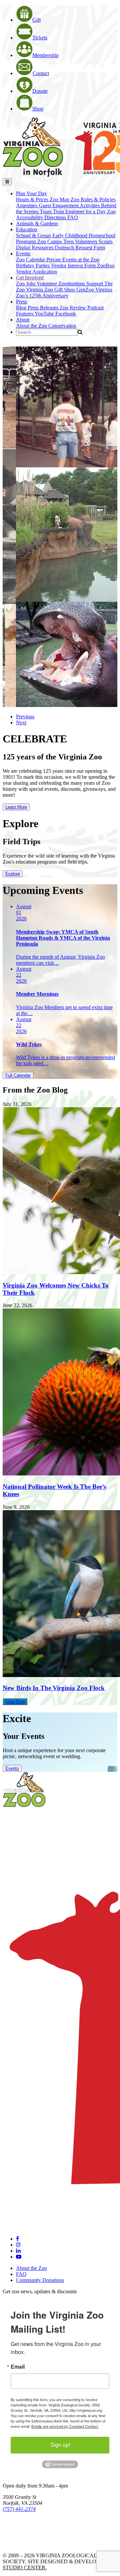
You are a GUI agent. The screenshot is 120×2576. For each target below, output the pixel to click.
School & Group (34, 236)
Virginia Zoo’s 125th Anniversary (64, 293)
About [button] (23, 320)
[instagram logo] (18, 2245)
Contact (41, 73)
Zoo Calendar (31, 260)
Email (18, 2367)
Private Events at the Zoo (73, 260)
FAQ (73, 217)
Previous (25, 717)
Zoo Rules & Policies (93, 199)
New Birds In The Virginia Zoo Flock (54, 1688)
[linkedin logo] (18, 2251)
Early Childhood (70, 236)
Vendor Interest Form (74, 266)
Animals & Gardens (37, 223)
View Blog (15, 1702)
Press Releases (44, 308)
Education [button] (27, 229)
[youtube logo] (19, 2257)
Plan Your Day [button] (31, 193)
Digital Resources (35, 248)
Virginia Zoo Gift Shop (51, 290)
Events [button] (23, 254)
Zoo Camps (50, 242)
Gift (36, 20)
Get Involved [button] (30, 278)
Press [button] (21, 302)
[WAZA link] (24, 2527)
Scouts (106, 242)
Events (12, 1768)
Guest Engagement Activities (70, 205)
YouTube (45, 314)
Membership (45, 55)
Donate (40, 91)
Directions (56, 217)
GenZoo (86, 290)
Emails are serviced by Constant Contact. (65, 2426)
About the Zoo (32, 326)
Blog (22, 308)
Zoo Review (73, 308)
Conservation (62, 326)
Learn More (16, 807)
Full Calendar (18, 1075)
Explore (13, 874)
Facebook (66, 314)
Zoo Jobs (26, 284)
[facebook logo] (17, 2239)
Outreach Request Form (80, 248)
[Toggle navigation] (7, 182)
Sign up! (60, 2445)
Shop (38, 109)
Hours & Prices (33, 199)
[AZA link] (23, 2544)
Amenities (27, 205)
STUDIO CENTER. (25, 2567)
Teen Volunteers (81, 242)
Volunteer (47, 284)
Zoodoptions (72, 284)
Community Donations (40, 2280)
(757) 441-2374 (19, 2509)
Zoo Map (60, 199)
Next (21, 723)
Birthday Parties (33, 266)
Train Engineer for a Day (80, 211)
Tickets (40, 38)
